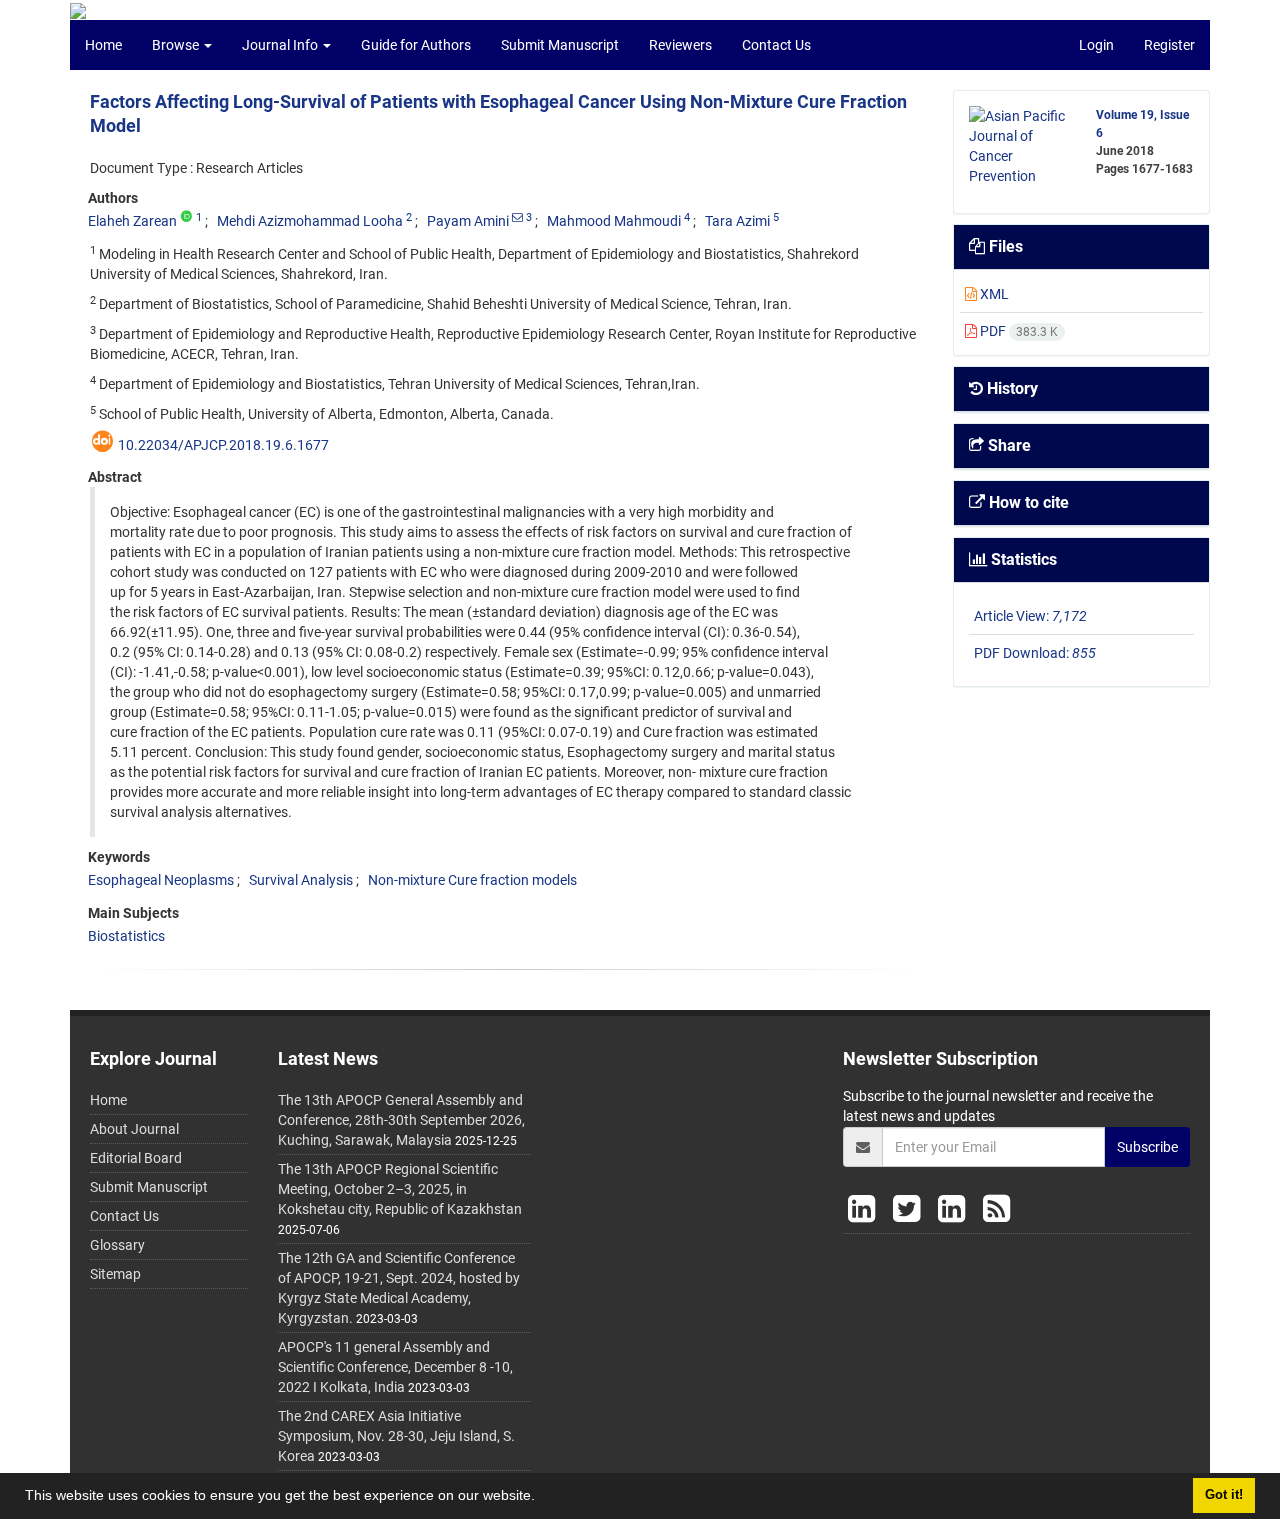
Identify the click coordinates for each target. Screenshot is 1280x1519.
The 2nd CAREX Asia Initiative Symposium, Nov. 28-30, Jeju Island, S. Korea (396, 1436)
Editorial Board (136, 1158)
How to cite (1027, 502)
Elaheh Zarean (132, 221)
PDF (1017, 331)
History (1010, 388)
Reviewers (680, 45)
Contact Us (776, 45)
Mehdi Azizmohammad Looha (310, 221)
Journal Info (281, 45)
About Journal (134, 1129)
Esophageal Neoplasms (161, 880)
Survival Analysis (301, 880)
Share (1007, 445)
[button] (542, 1498)
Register (1169, 45)
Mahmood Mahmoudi (614, 221)
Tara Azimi (737, 221)
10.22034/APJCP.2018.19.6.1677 (223, 445)
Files (1004, 246)
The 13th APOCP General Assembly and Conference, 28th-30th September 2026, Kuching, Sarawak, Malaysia (401, 1120)
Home (103, 45)
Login (1096, 45)
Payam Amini (468, 221)
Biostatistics (126, 936)
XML (993, 294)
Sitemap (115, 1274)
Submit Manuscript (560, 45)
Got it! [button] (1224, 1495)
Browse (177, 45)
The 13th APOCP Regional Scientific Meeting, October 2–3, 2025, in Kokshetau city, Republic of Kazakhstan (400, 1189)
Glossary (117, 1245)
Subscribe (1147, 1147)
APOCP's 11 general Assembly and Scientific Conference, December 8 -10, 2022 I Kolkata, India (395, 1367)
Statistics (1022, 559)
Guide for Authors (416, 45)
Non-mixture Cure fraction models (472, 880)
